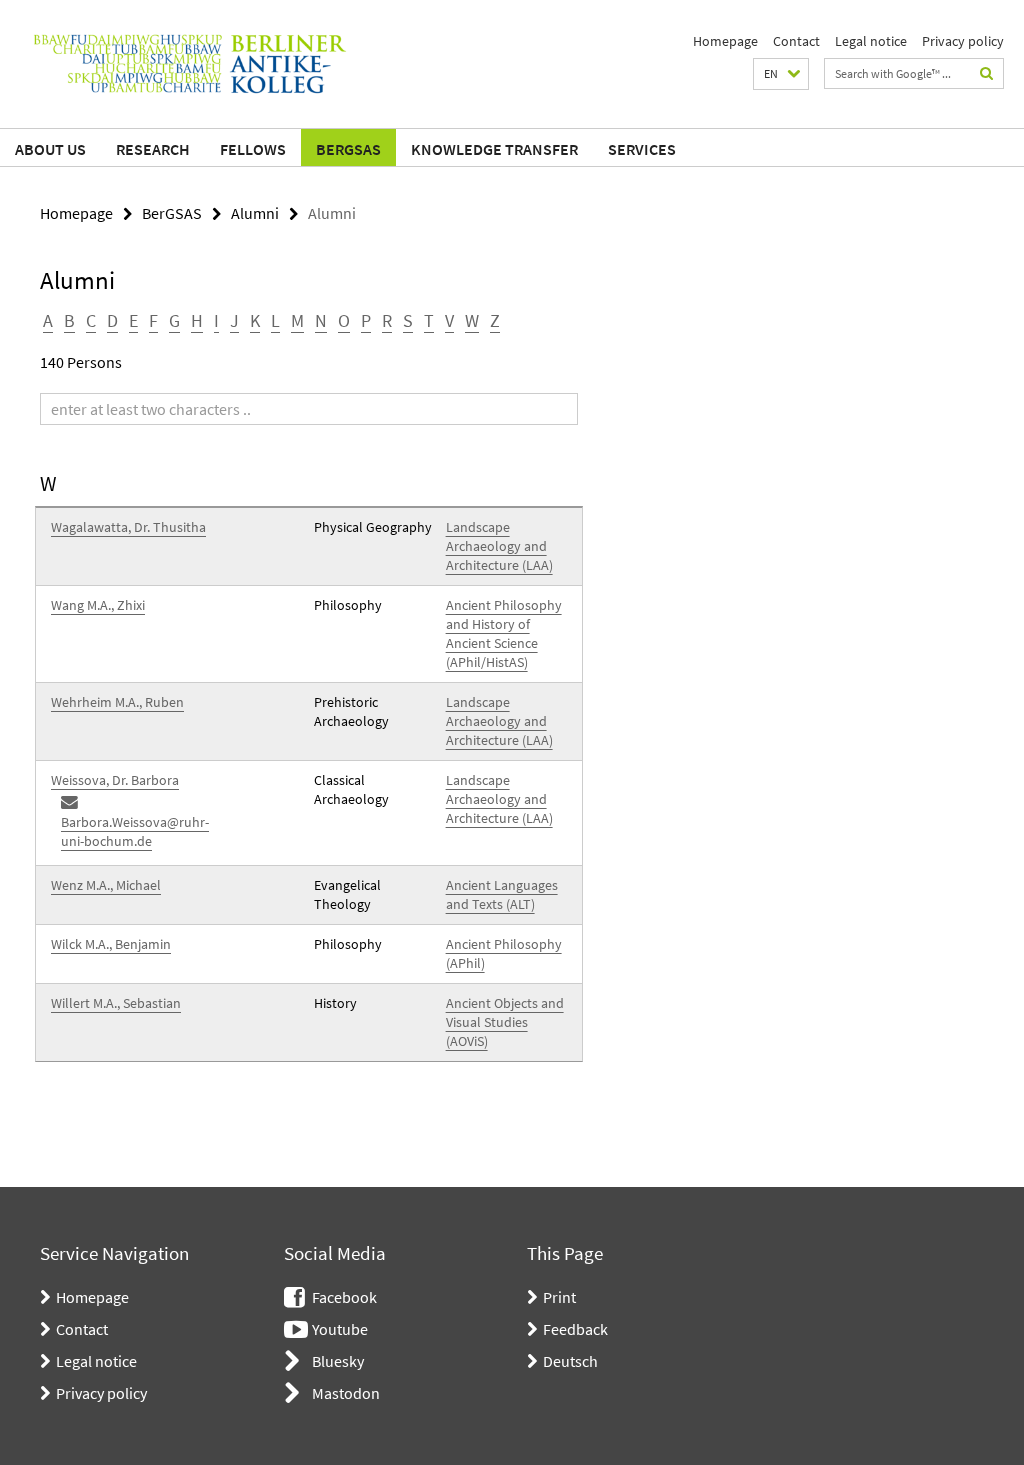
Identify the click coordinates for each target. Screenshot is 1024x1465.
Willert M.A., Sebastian (116, 1003)
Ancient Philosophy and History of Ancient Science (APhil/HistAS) (504, 633)
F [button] (153, 320)
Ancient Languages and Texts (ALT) (502, 894)
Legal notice (871, 41)
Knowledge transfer (494, 149)
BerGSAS (348, 149)
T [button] (429, 320)
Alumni (255, 213)
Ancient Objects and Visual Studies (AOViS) (505, 1022)
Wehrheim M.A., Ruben (117, 702)
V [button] (449, 320)
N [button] (321, 320)
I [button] (216, 320)
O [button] (344, 320)
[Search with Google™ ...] (987, 73)
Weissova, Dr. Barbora (115, 780)
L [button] (275, 320)
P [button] (366, 320)
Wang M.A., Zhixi (98, 605)
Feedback (575, 1329)
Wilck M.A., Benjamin (111, 944)
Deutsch (570, 1361)
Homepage (725, 41)
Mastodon (346, 1393)
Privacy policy (963, 41)
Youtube (340, 1329)
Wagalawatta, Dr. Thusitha (128, 527)
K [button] (255, 320)
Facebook (344, 1297)
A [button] (48, 320)
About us (50, 149)
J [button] (234, 320)
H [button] (197, 320)
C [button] (91, 320)
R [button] (387, 320)
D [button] (112, 320)
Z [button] (495, 320)
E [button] (133, 320)
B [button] (69, 320)
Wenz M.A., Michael (106, 885)
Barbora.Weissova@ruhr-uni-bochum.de (135, 831)
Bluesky (338, 1361)
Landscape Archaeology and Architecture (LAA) (499, 546)
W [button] (472, 320)
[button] (781, 74)
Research (153, 149)
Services (642, 149)
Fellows (253, 149)
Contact (796, 41)
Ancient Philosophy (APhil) (504, 953)
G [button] (174, 320)
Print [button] (559, 1297)
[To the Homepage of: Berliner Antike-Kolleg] (190, 64)
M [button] (297, 320)
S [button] (408, 320)
